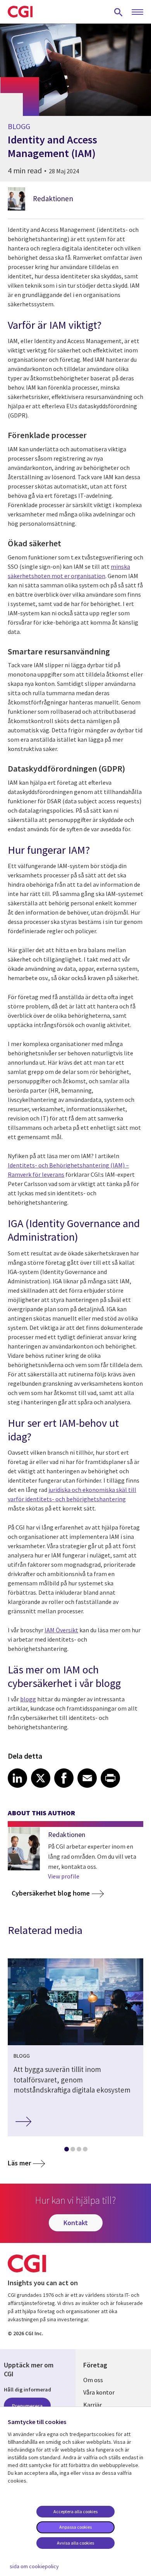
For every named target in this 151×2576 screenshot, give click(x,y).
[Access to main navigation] (137, 12)
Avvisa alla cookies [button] (75, 2543)
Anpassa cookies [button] (75, 2527)
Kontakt (76, 2223)
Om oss (93, 2380)
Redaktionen (53, 199)
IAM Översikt (61, 1630)
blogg (28, 1699)
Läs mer (19, 2163)
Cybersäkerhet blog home (51, 1893)
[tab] (66, 2151)
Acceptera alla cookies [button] (75, 2511)
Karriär (93, 2405)
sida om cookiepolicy (34, 2566)
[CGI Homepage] (20, 12)
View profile (64, 1876)
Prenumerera (27, 2406)
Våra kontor (99, 2392)
